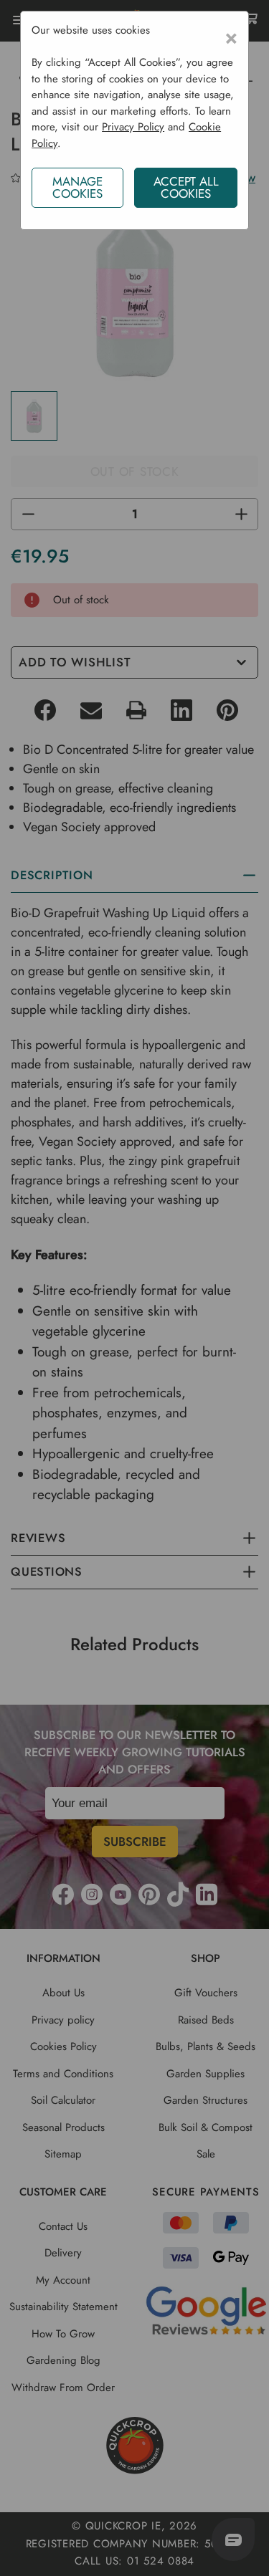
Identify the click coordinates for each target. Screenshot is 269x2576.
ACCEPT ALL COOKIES (186, 187)
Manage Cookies (77, 187)
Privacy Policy (133, 127)
